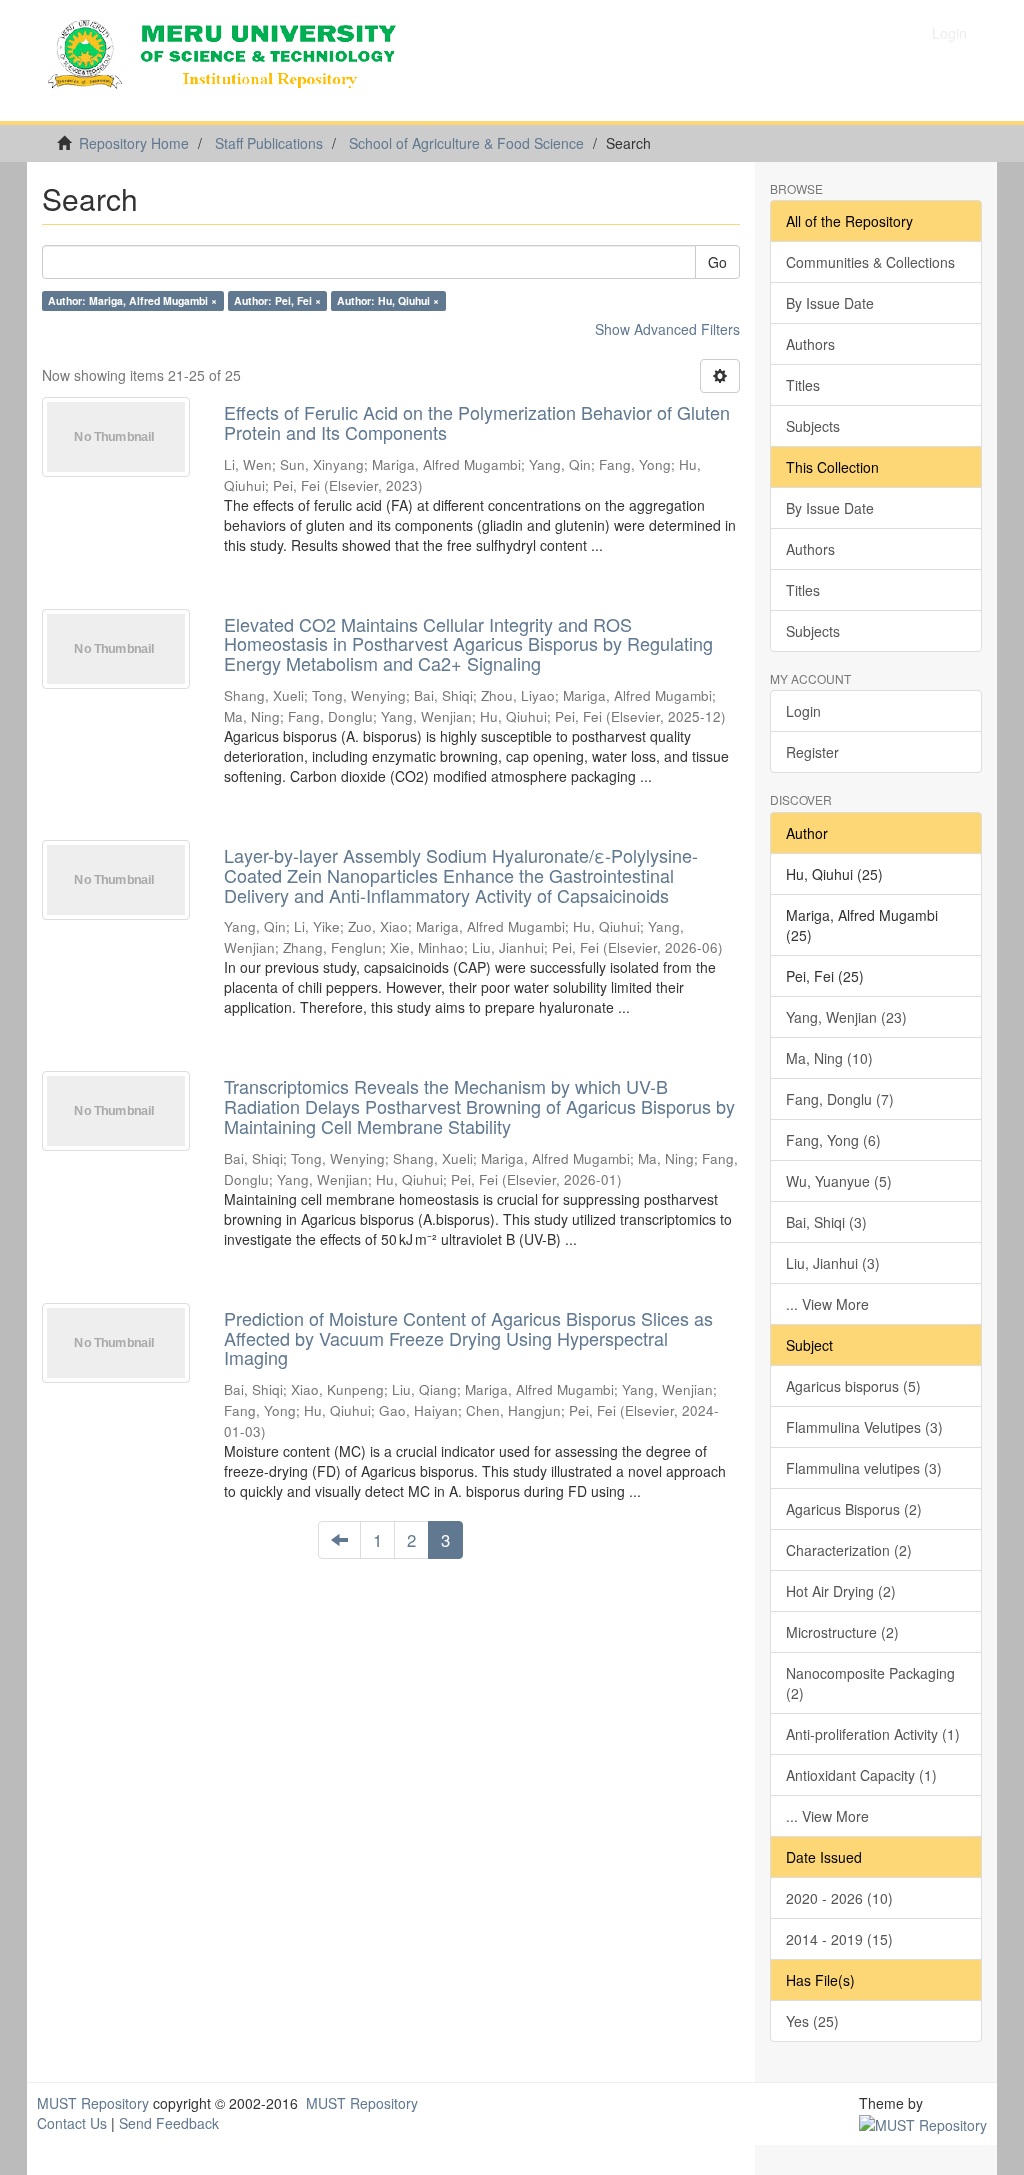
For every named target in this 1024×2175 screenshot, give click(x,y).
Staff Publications (269, 143)
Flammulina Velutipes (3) (864, 1427)
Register (812, 752)
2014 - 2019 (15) (839, 1939)
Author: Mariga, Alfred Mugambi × (132, 300)
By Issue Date (830, 303)
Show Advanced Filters (667, 329)
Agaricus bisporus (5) (853, 1386)
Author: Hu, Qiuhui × (388, 300)
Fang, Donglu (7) (840, 1099)
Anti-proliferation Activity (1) (873, 1734)
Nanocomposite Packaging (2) (870, 1683)
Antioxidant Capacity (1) (861, 1775)
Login (803, 711)
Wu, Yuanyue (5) (839, 1181)
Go (717, 262)
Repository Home (134, 143)
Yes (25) (812, 2021)
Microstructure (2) (842, 1632)
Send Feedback (169, 2123)
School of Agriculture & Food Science (466, 143)
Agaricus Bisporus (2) (854, 1509)
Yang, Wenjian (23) (846, 1017)
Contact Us (72, 2123)
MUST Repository (93, 2103)
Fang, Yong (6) (833, 1140)
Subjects (813, 426)
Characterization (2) (849, 1550)
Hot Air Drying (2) (841, 1591)
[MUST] (923, 2123)
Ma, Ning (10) (829, 1058)
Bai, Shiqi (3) (826, 1222)
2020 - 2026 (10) (839, 1898)
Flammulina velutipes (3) (864, 1468)
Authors (810, 344)
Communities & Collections (870, 262)
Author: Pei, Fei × (277, 300)
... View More (827, 1304)
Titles (803, 385)
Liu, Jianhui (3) (833, 1263)
